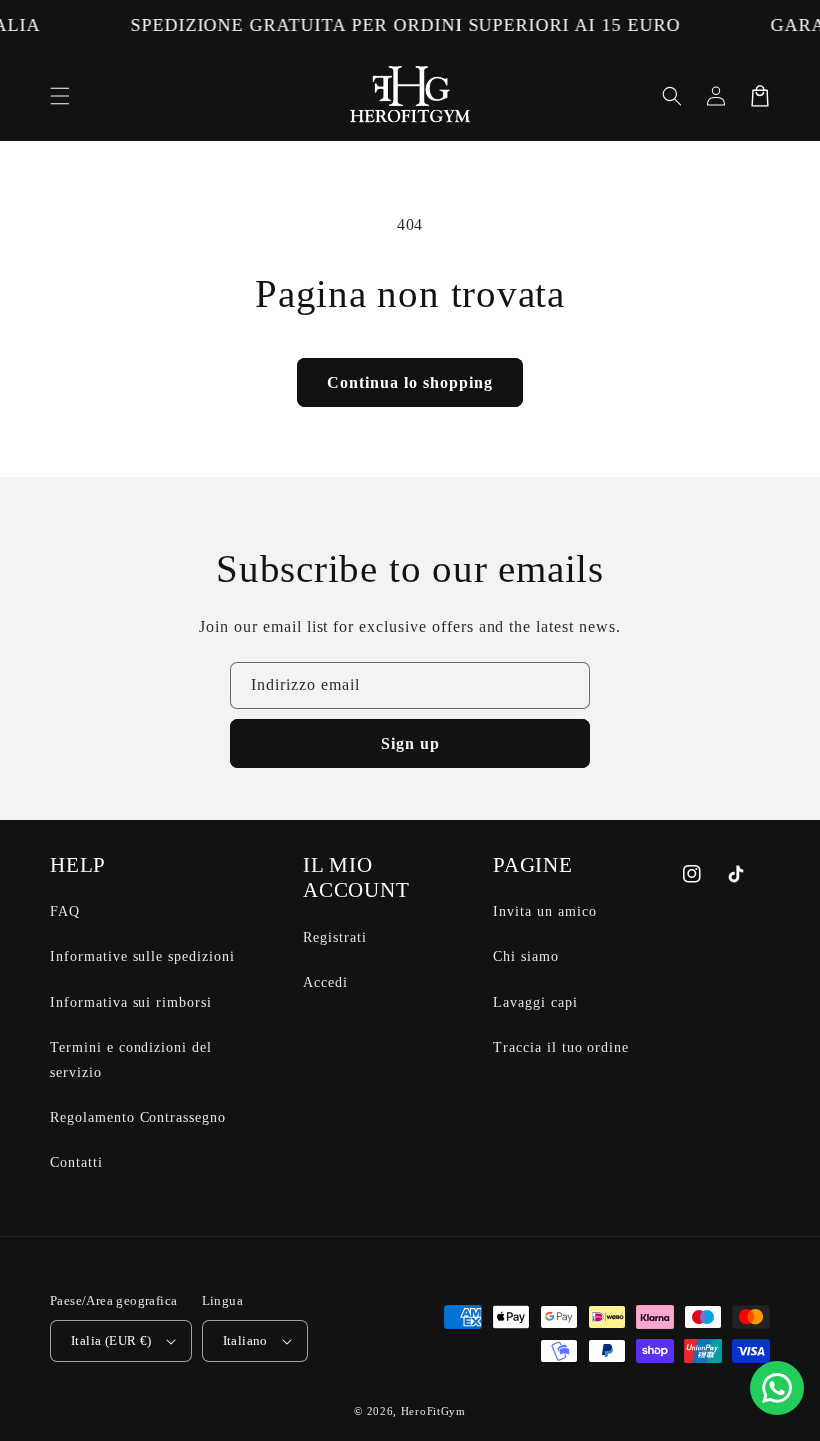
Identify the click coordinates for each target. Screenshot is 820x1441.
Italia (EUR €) (111, 1340)
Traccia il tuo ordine (561, 1047)
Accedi (325, 982)
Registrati (335, 937)
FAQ (65, 911)
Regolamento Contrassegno (138, 1117)
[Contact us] (777, 1388)
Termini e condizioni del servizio (131, 1060)
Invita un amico (544, 911)
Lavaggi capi (535, 1002)
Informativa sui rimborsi (131, 1002)
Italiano (245, 1340)
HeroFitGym (433, 1411)
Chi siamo (526, 956)
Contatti (76, 1162)
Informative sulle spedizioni (142, 956)
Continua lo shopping (410, 382)
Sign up (410, 743)
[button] (60, 96)
